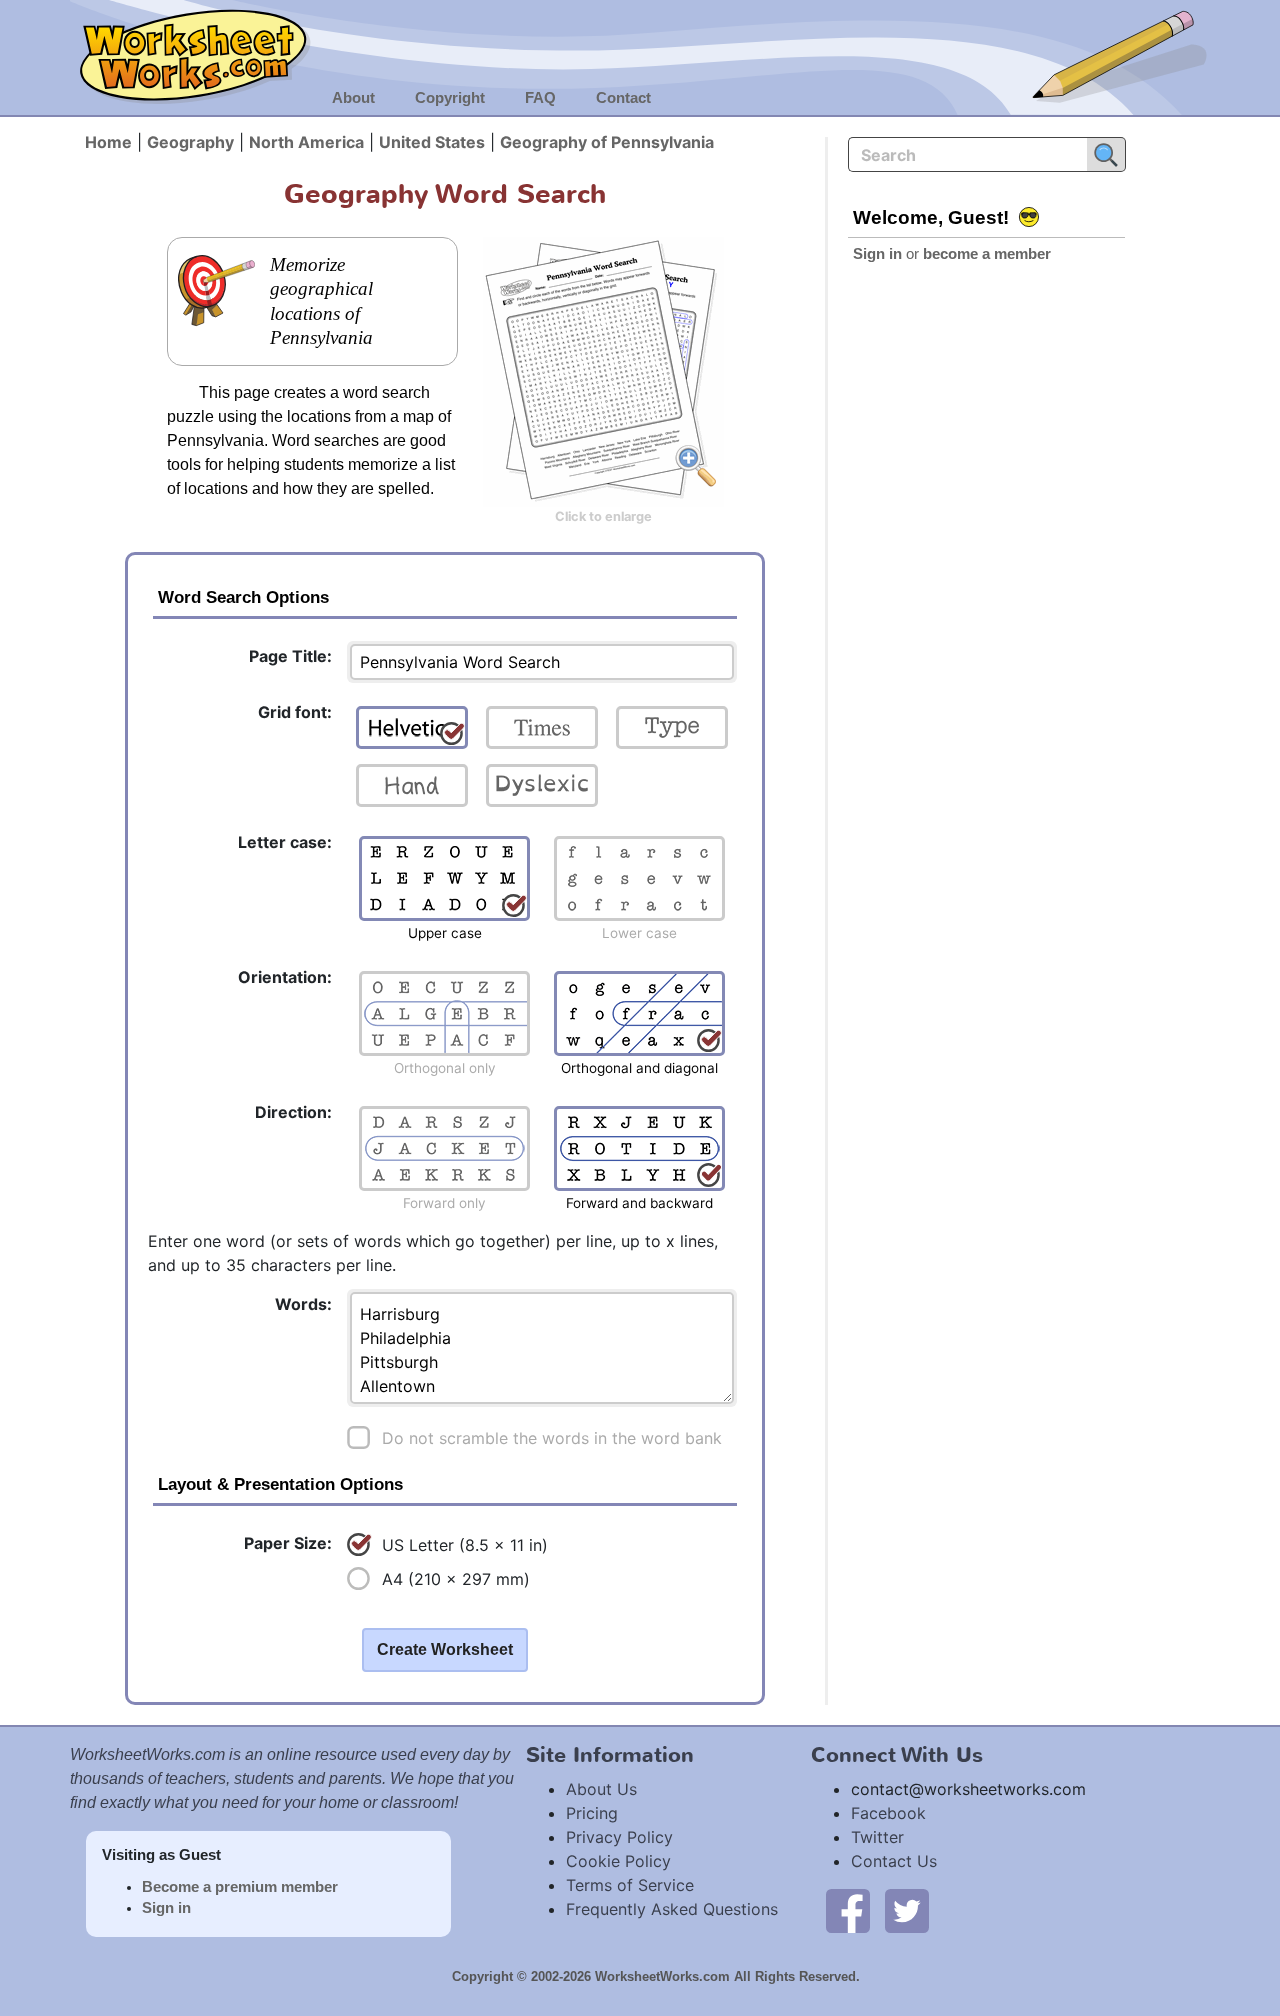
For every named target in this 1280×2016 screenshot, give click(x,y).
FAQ (540, 98)
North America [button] (306, 142)
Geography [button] (190, 142)
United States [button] (432, 142)
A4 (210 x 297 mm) (456, 1579)
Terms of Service (630, 1885)
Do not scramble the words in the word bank (552, 1438)
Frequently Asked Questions (672, 1909)
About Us (601, 1789)
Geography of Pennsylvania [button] (607, 142)
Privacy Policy (619, 1837)
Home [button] (108, 142)
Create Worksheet (445, 1649)
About (353, 98)
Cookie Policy (618, 1861)
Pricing (592, 1813)
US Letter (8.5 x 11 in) (465, 1545)
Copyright (450, 98)
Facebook (888, 1813)
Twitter (877, 1837)
